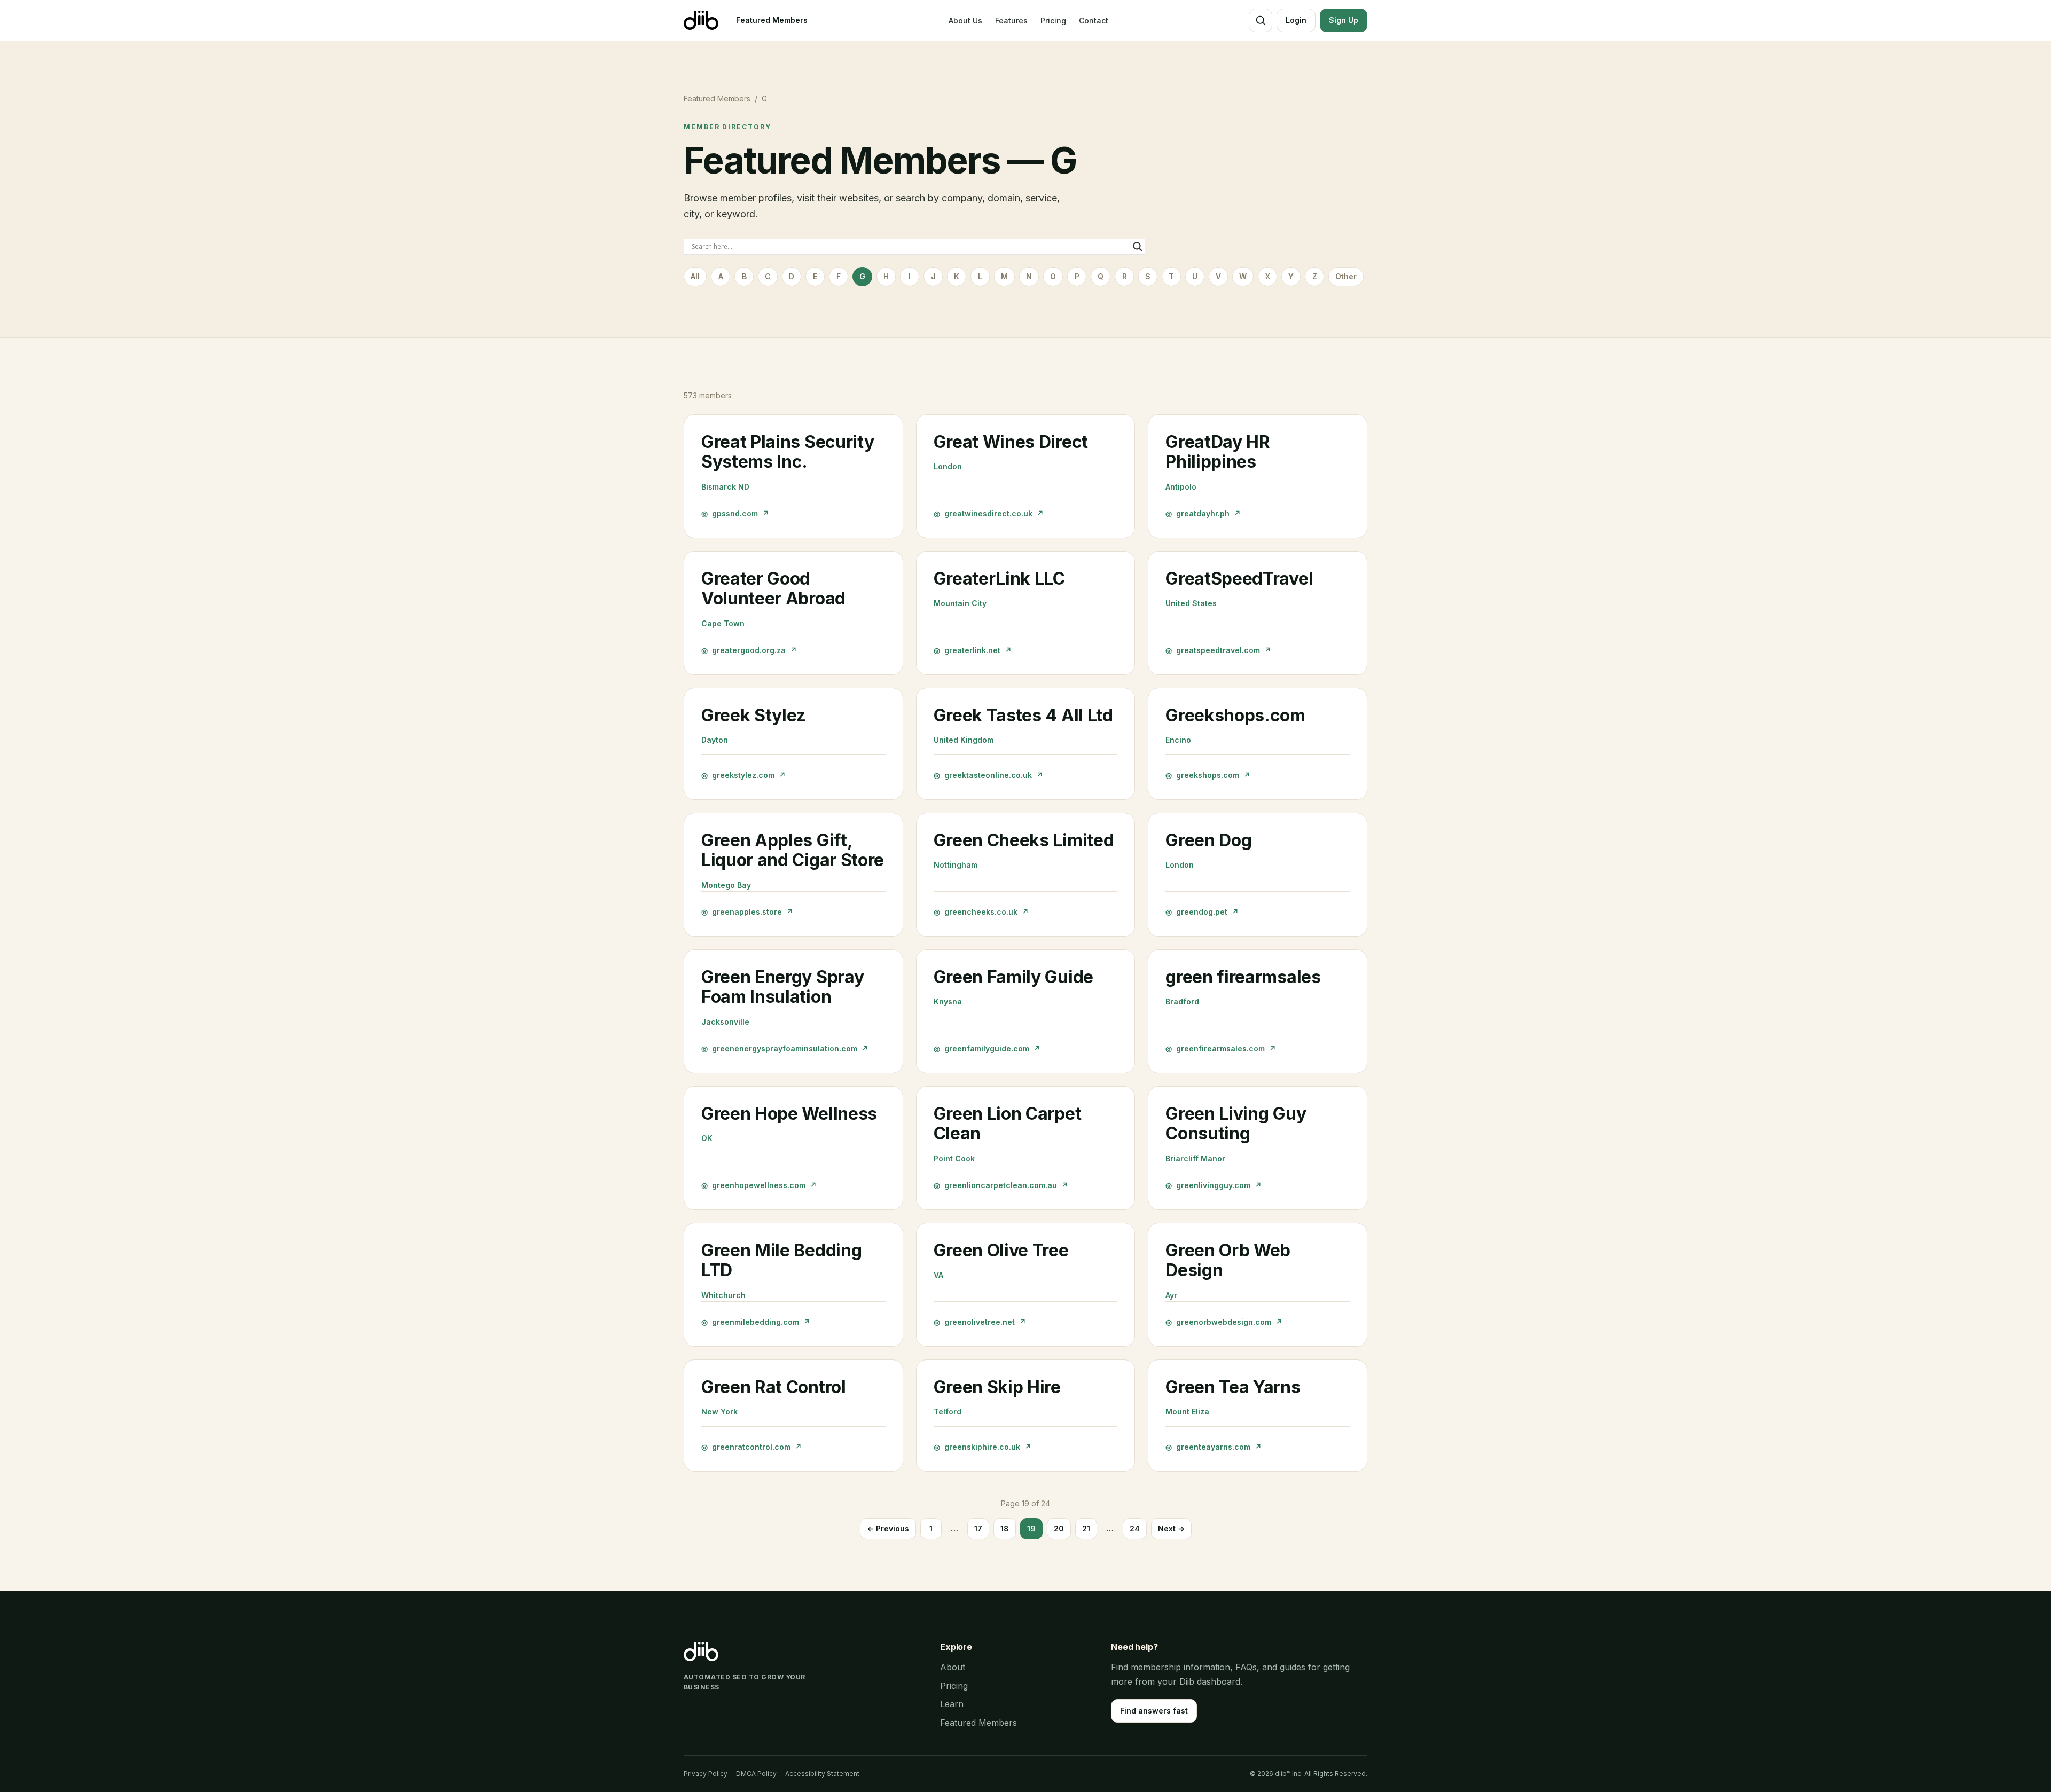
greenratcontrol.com (751, 1447)
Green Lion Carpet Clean (1008, 1124)
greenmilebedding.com (756, 1322)
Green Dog (1208, 840)
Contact (1094, 21)
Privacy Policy (706, 1774)
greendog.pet (1202, 912)
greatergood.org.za (749, 650)
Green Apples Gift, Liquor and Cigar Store (793, 850)
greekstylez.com (743, 775)
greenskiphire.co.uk (983, 1447)
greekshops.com (1208, 775)
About (953, 1667)
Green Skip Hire (997, 1387)
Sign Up (1344, 20)
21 (1086, 1528)
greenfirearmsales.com (1221, 1048)
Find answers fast (1154, 1711)
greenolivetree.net (980, 1322)
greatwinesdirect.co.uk (989, 513)
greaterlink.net (973, 650)
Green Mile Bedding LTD (781, 1260)
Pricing (1053, 21)
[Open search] (1261, 20)
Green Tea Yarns (1233, 1387)
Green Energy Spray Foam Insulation (782, 987)
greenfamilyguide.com (987, 1048)
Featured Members (772, 20)
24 (1135, 1528)
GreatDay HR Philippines (1218, 452)
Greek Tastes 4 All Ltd (1023, 715)
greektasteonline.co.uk (988, 775)
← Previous (888, 1528)
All (695, 276)
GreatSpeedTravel (1239, 579)
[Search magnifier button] (1138, 247)
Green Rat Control (774, 1387)
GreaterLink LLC (999, 579)
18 (1005, 1528)
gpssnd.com (735, 513)
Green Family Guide (1013, 977)
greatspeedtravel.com (1218, 650)
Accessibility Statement (822, 1774)
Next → (1171, 1528)
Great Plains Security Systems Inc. (788, 452)
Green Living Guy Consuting (1236, 1124)
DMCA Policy (756, 1774)
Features (1011, 21)
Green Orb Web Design (1228, 1260)
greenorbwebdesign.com (1224, 1322)
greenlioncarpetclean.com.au (1001, 1185)
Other (1346, 276)
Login (1296, 20)
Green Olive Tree (1001, 1250)
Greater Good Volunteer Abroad (773, 589)
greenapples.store (747, 912)
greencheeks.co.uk (981, 912)
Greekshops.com (1235, 715)
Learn (952, 1704)
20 (1059, 1528)
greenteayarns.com (1214, 1447)
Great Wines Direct (1011, 442)
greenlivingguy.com (1214, 1185)
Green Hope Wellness (789, 1114)
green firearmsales (1243, 977)
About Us (965, 21)
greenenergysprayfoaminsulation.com (785, 1048)
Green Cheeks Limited (1024, 840)
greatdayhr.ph (1203, 513)
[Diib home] (701, 20)
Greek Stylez (754, 715)
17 (978, 1528)
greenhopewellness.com (759, 1185)
